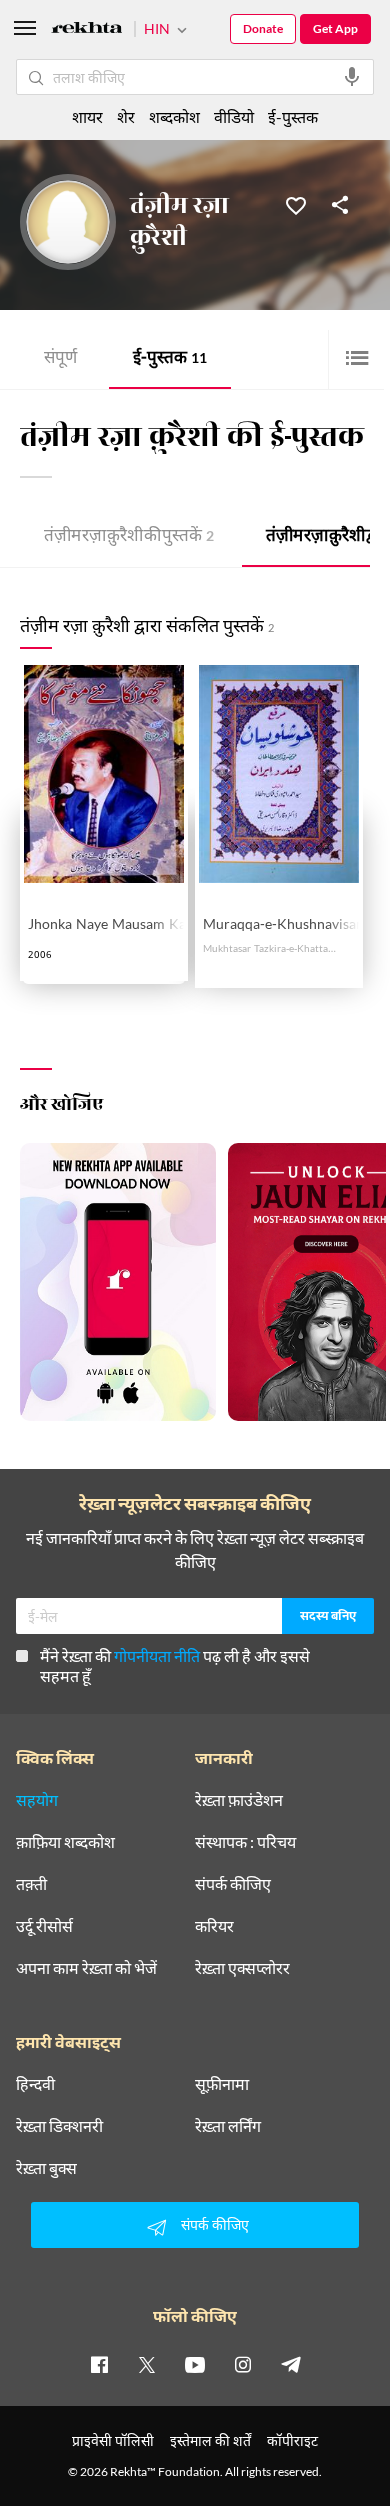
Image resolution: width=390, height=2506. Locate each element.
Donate (263, 28)
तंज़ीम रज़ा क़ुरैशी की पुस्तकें (129, 537)
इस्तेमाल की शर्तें (210, 2440)
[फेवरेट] (296, 204)
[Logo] (87, 30)
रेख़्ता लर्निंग (228, 2126)
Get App (335, 28)
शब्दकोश (174, 116)
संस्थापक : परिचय (245, 1842)
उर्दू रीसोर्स (44, 1926)
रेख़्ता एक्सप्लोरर (242, 1968)
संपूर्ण (60, 359)
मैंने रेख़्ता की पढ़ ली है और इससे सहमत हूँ (175, 1665)
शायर (87, 116)
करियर (214, 1926)
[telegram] (291, 2364)
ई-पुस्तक (170, 359)
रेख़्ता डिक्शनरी (59, 2126)
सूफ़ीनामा (222, 2084)
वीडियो (234, 116)
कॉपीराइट (292, 2440)
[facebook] (99, 2364)
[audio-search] (352, 77)
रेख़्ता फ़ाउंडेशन (239, 1800)
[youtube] (195, 2364)
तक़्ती (31, 1884)
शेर (126, 116)
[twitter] (147, 2364)
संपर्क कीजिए (233, 1884)
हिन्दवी (35, 2084)
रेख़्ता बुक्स (46, 2168)
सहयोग (37, 1800)
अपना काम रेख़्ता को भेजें (86, 1968)
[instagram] (243, 2364)
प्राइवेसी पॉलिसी (113, 2440)
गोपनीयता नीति (157, 1655)
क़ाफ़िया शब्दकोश (65, 1842)
